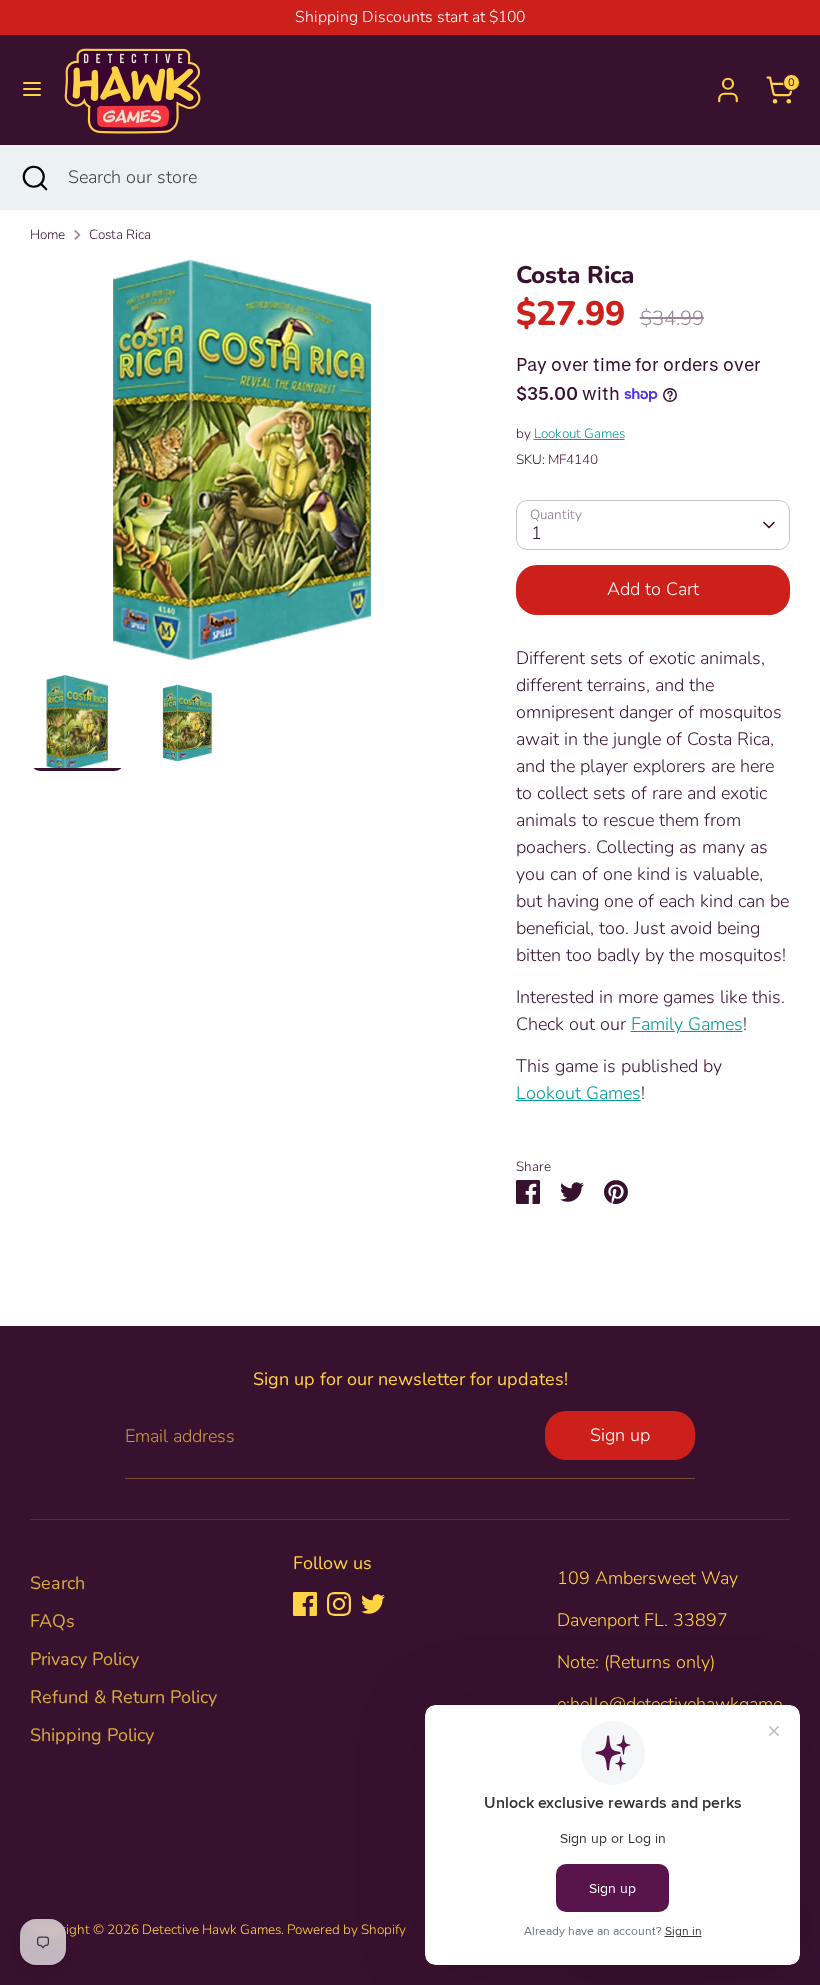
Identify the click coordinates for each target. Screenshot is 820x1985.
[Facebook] (305, 1604)
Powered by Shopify (346, 1929)
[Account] (728, 83)
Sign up (620, 1435)
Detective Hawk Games (211, 1929)
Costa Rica (120, 234)
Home (47, 234)
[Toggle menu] (32, 89)
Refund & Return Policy (123, 1697)
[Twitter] (373, 1604)
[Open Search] (34, 177)
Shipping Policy (92, 1735)
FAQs (52, 1621)
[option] (243, 467)
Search (57, 1583)
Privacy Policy (84, 1659)
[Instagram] (339, 1604)
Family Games (687, 1024)
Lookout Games (579, 433)
